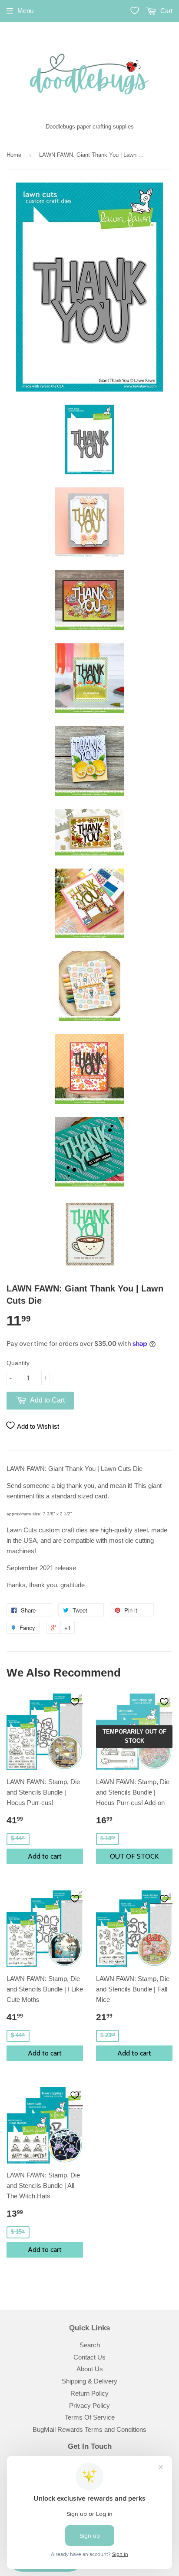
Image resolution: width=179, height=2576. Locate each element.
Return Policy (89, 2393)
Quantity (18, 1363)
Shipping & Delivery (89, 2381)
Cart (166, 11)
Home (14, 155)
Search (90, 2345)
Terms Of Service (90, 2417)
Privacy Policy (89, 2405)
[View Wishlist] (135, 10)
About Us (90, 2369)
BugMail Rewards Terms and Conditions (89, 2429)
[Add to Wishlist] (75, 1702)
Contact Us (89, 2357)
